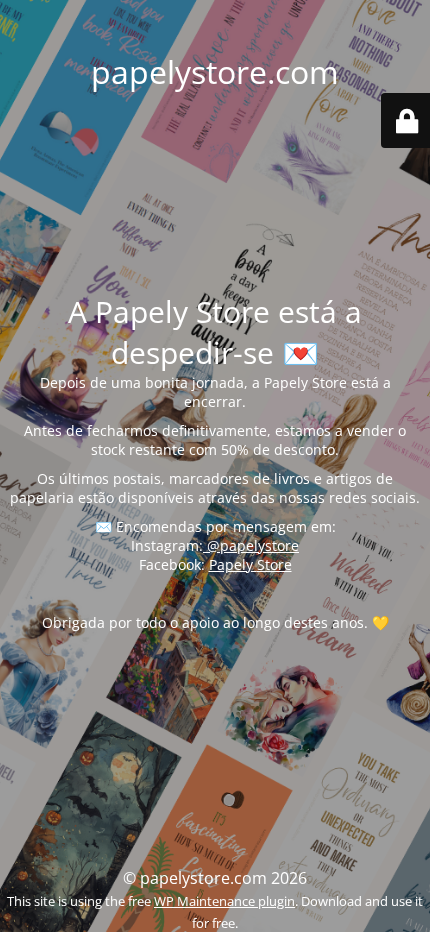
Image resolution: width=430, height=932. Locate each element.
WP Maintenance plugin (224, 901)
